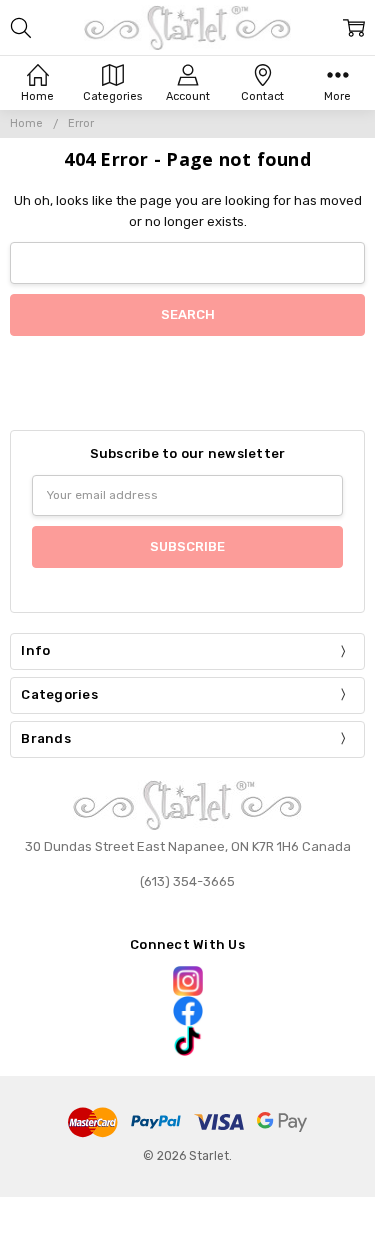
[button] (187, 981)
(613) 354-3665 (187, 881)
